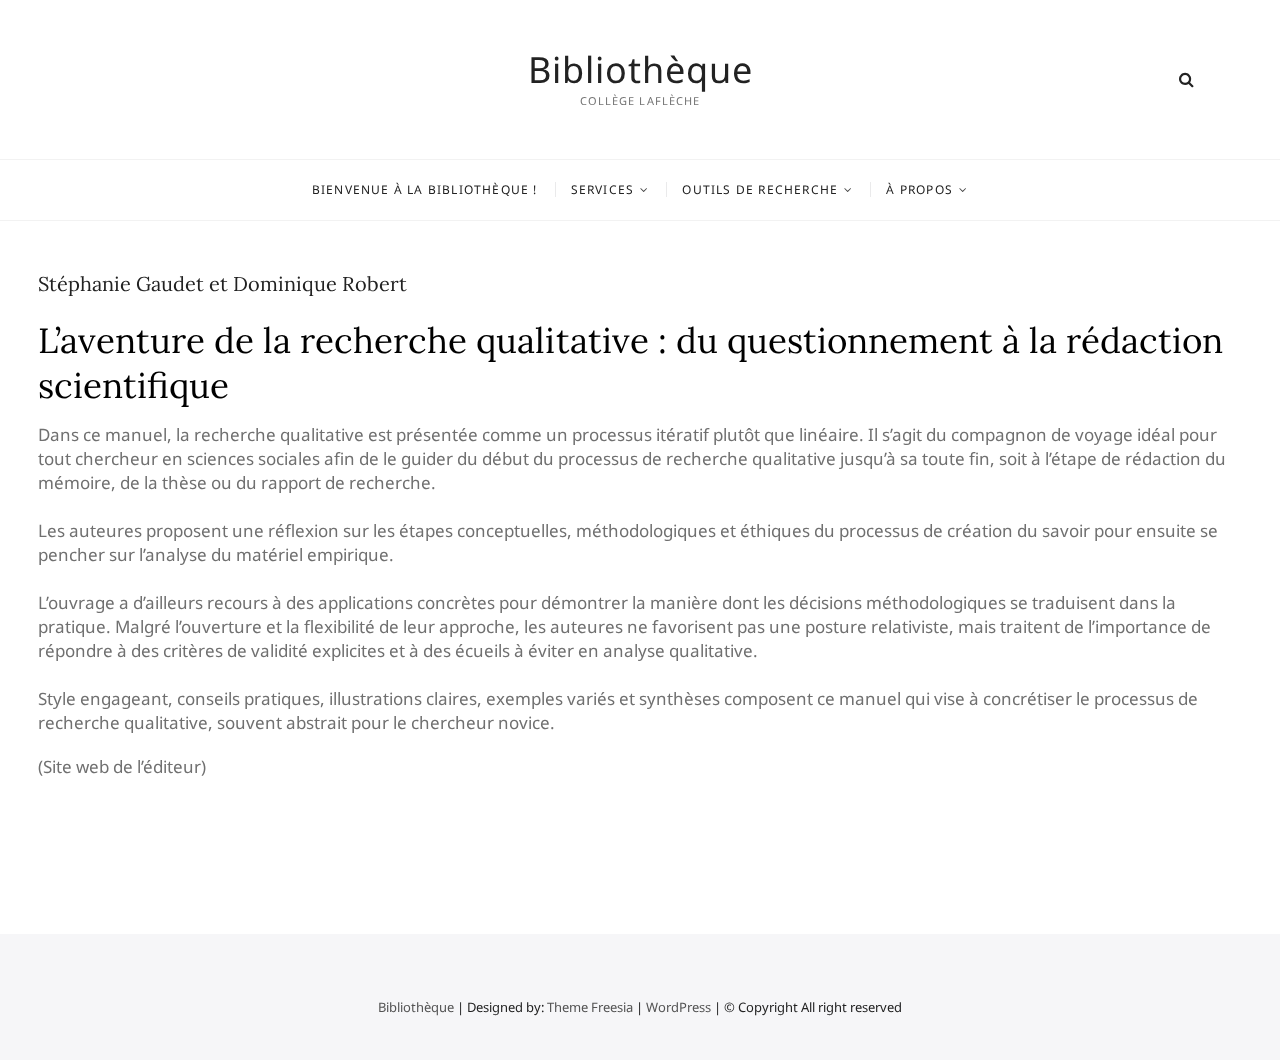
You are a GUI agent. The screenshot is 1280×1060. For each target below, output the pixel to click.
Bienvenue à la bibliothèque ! (425, 189)
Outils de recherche (760, 189)
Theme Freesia (590, 1007)
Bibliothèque (640, 70)
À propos (919, 189)
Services (603, 189)
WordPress (678, 1007)
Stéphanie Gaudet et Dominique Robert (222, 283)
